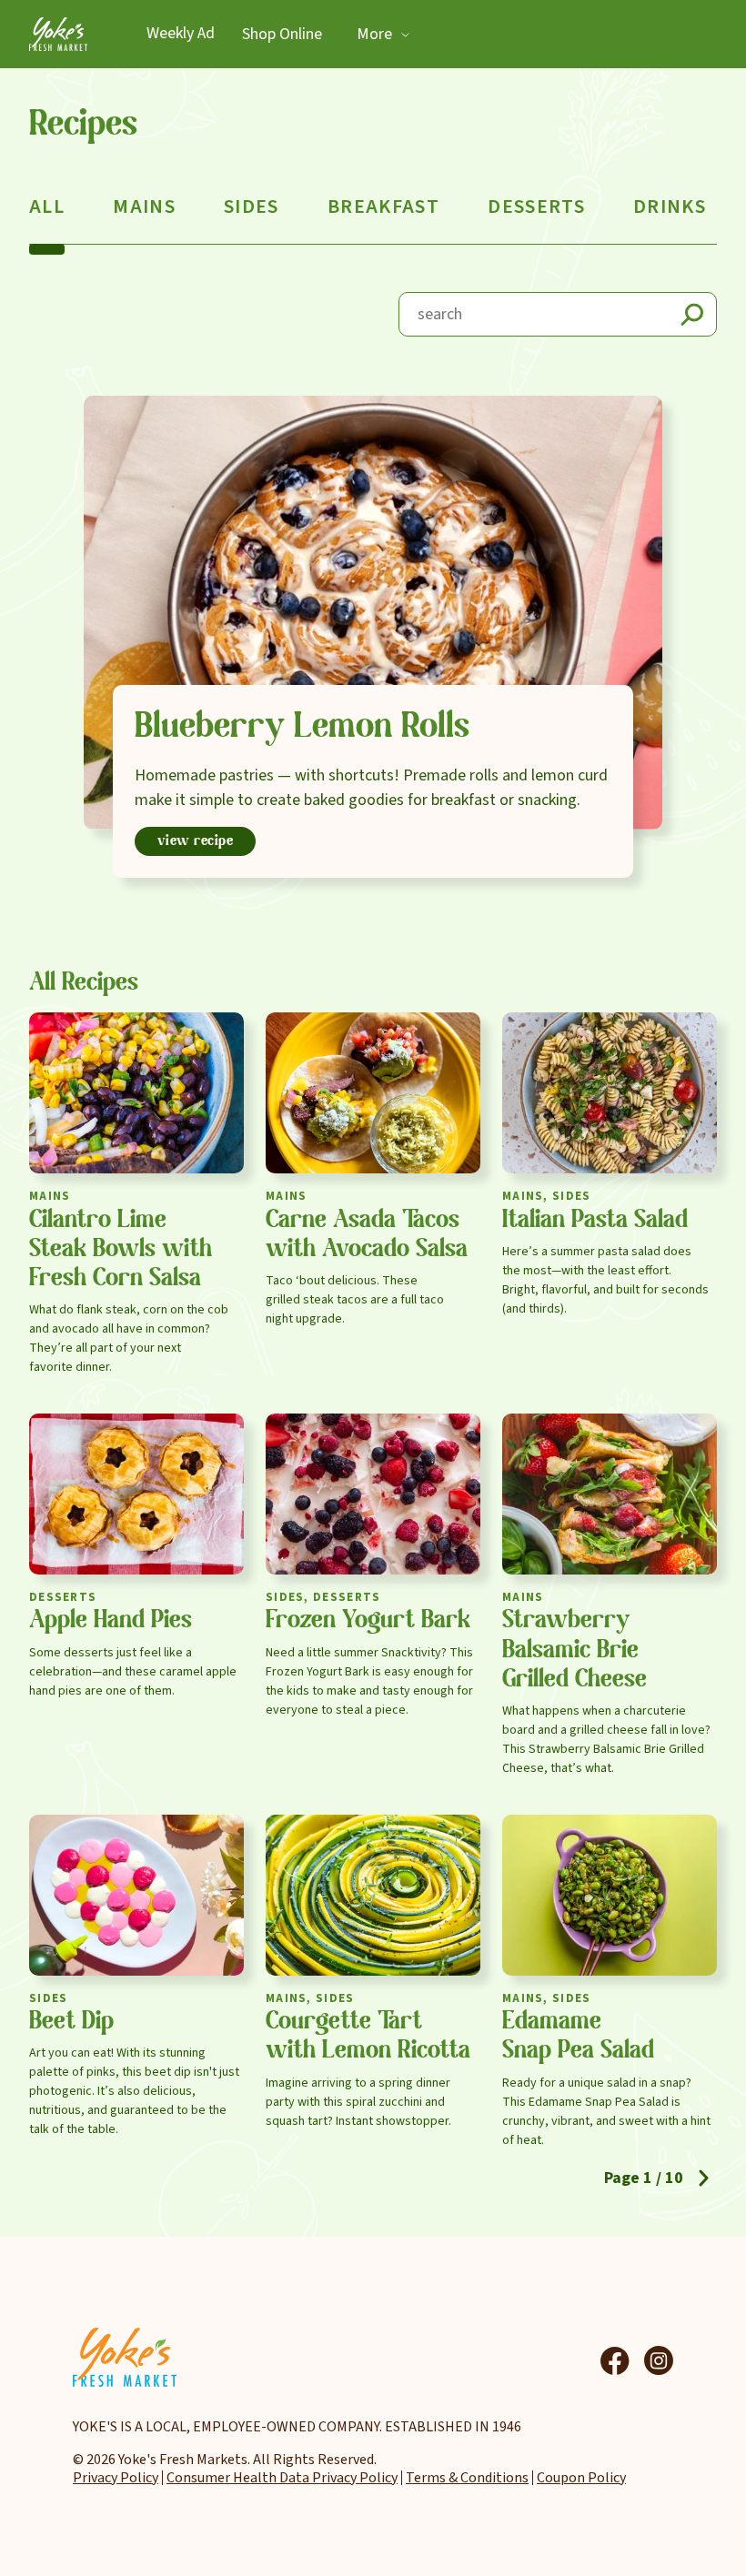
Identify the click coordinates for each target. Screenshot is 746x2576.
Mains (144, 206)
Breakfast (383, 206)
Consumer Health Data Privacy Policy (282, 2478)
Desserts (536, 206)
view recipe (196, 841)
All (47, 206)
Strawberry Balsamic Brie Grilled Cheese (575, 1650)
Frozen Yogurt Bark (368, 1621)
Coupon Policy (581, 2478)
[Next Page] (704, 2178)
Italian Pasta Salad (595, 1221)
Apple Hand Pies (111, 1621)
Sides (252, 206)
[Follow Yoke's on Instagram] (659, 2360)
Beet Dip (71, 2022)
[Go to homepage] (58, 34)
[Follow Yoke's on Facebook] (615, 2360)
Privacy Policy (116, 2478)
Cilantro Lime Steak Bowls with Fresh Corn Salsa (121, 1250)
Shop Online (282, 34)
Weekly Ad (181, 34)
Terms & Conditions (467, 2478)
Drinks (670, 206)
